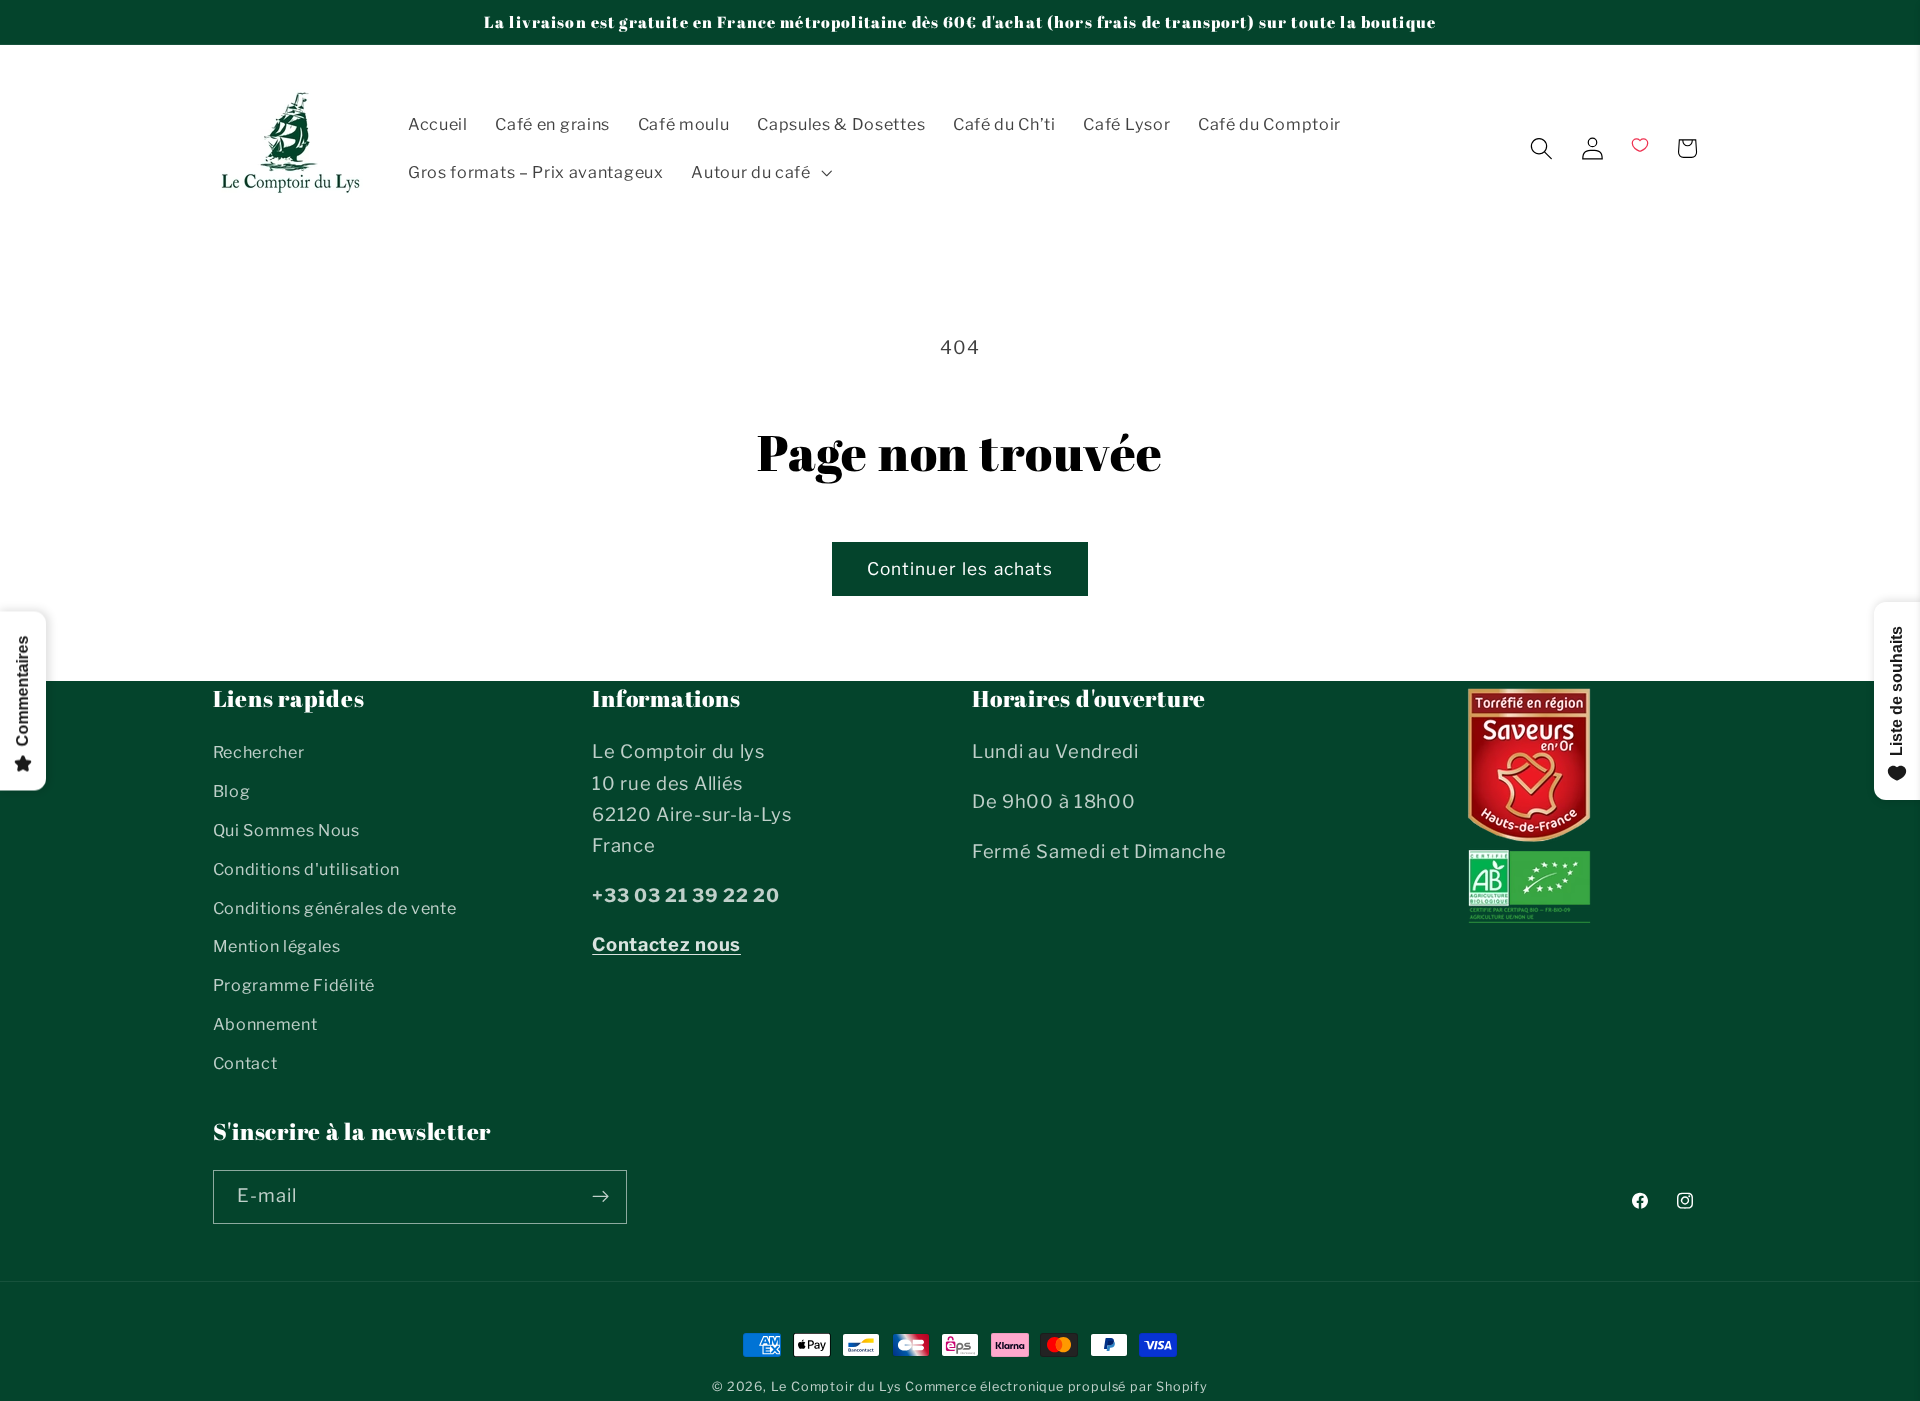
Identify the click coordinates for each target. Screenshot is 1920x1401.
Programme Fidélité (294, 986)
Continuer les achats (960, 568)
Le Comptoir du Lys (836, 1386)
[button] (759, 172)
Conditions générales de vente (335, 908)
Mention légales (277, 947)
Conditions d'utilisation (307, 869)
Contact (245, 1063)
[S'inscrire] (600, 1196)
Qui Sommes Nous (286, 830)
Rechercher (259, 753)
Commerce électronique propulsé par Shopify (1056, 1386)
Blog (232, 792)
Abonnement (265, 1024)
